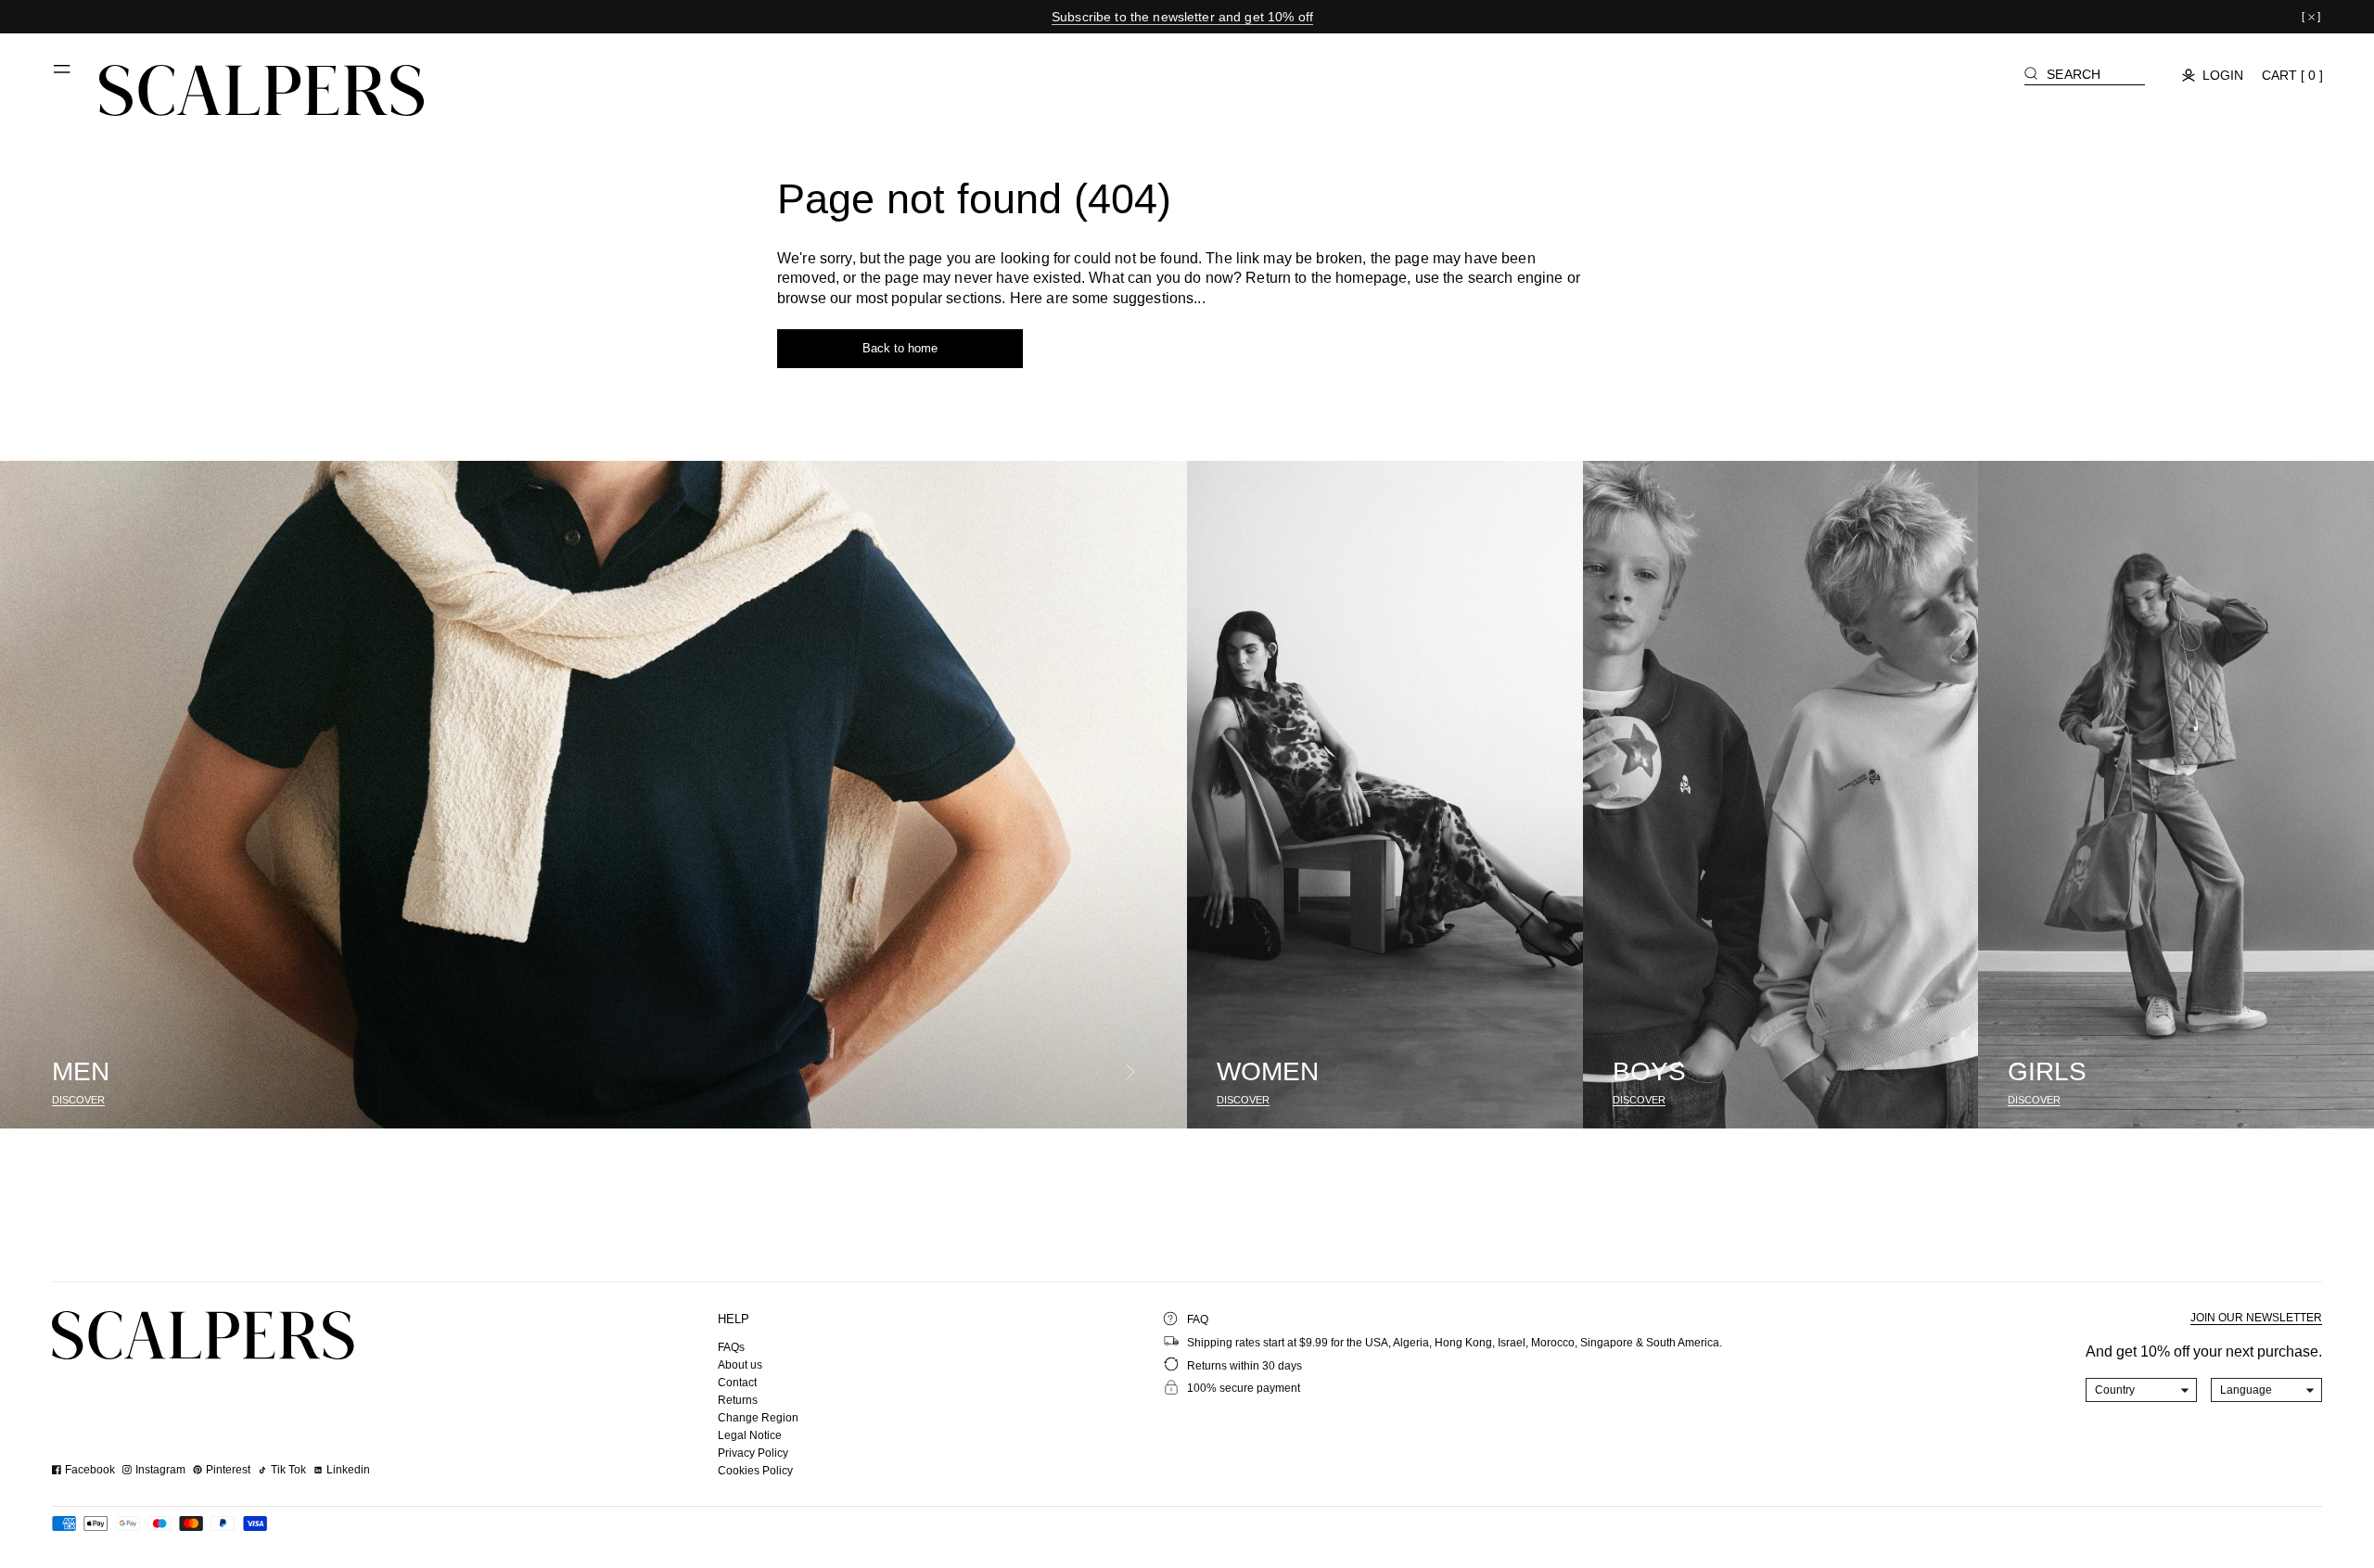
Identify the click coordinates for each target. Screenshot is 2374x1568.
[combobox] (2142, 1390)
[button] (63, 76)
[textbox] (2142, 1390)
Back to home (900, 348)
